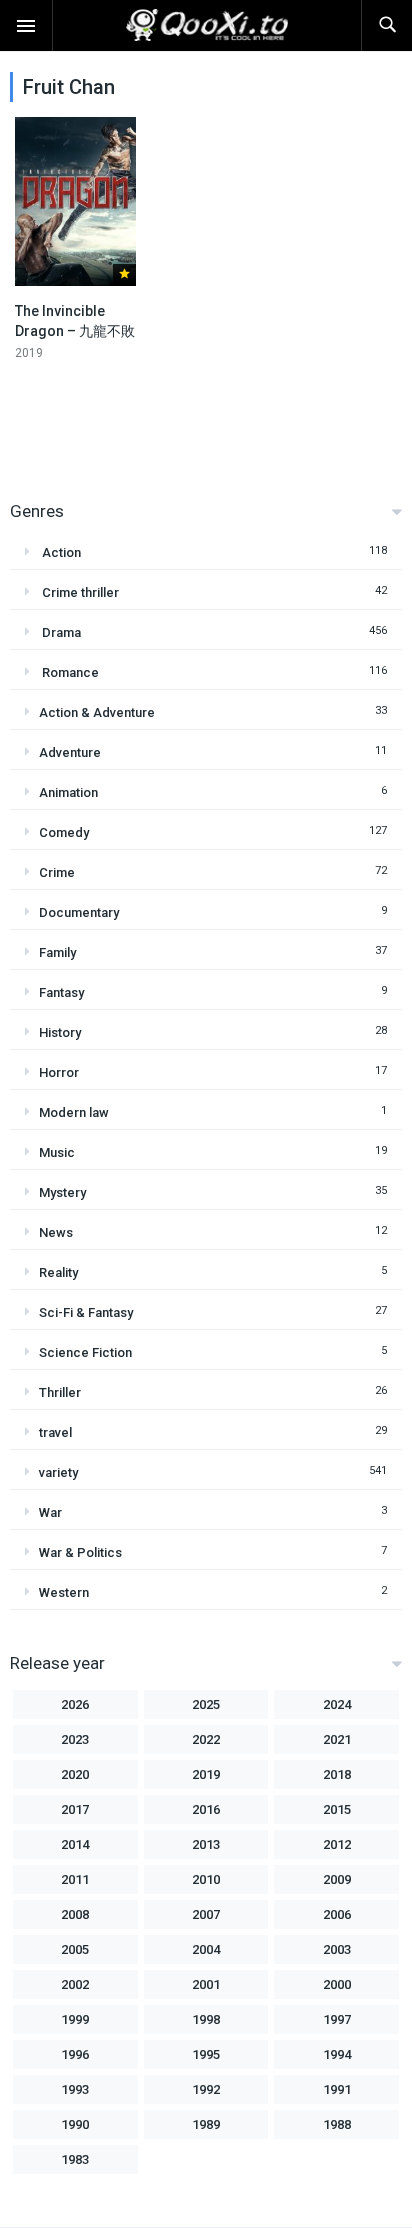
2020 (75, 1774)
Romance (69, 672)
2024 (337, 1704)
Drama (60, 632)
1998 (206, 2019)
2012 (337, 1844)
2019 (206, 1774)
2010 (206, 1879)
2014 (75, 1844)
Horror (59, 1072)
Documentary (79, 912)
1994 (337, 2054)
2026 (75, 1704)
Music (57, 1152)
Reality (58, 1272)
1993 (75, 2089)
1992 (206, 2089)
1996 (75, 2054)
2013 (206, 1844)
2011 (75, 1879)
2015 (337, 1809)
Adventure (70, 752)
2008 (75, 1914)
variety (58, 1472)
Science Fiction (85, 1352)
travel (55, 1432)
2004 (206, 1949)
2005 (75, 1949)
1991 (337, 2089)
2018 (337, 1774)
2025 (206, 1704)
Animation (68, 792)
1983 (75, 2159)
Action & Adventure (97, 712)
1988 (337, 2124)
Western (64, 1592)
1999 (75, 2019)
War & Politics (80, 1552)
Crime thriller (79, 592)
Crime (57, 872)
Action (60, 552)
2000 (337, 1984)
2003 (337, 1949)
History (60, 1032)
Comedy (64, 832)
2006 (337, 1914)
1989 (206, 2124)
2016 (206, 1809)
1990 (75, 2124)
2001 (206, 1984)
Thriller (60, 1392)
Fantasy (61, 992)
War (50, 1512)
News (56, 1232)
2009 (337, 1879)
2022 (206, 1739)
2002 (75, 1984)
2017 (75, 1809)
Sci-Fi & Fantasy (86, 1312)
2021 (337, 1739)
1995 (206, 2054)
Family (57, 952)
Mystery (62, 1192)
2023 (75, 1739)
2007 (206, 1914)
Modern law (74, 1112)
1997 (337, 2019)
